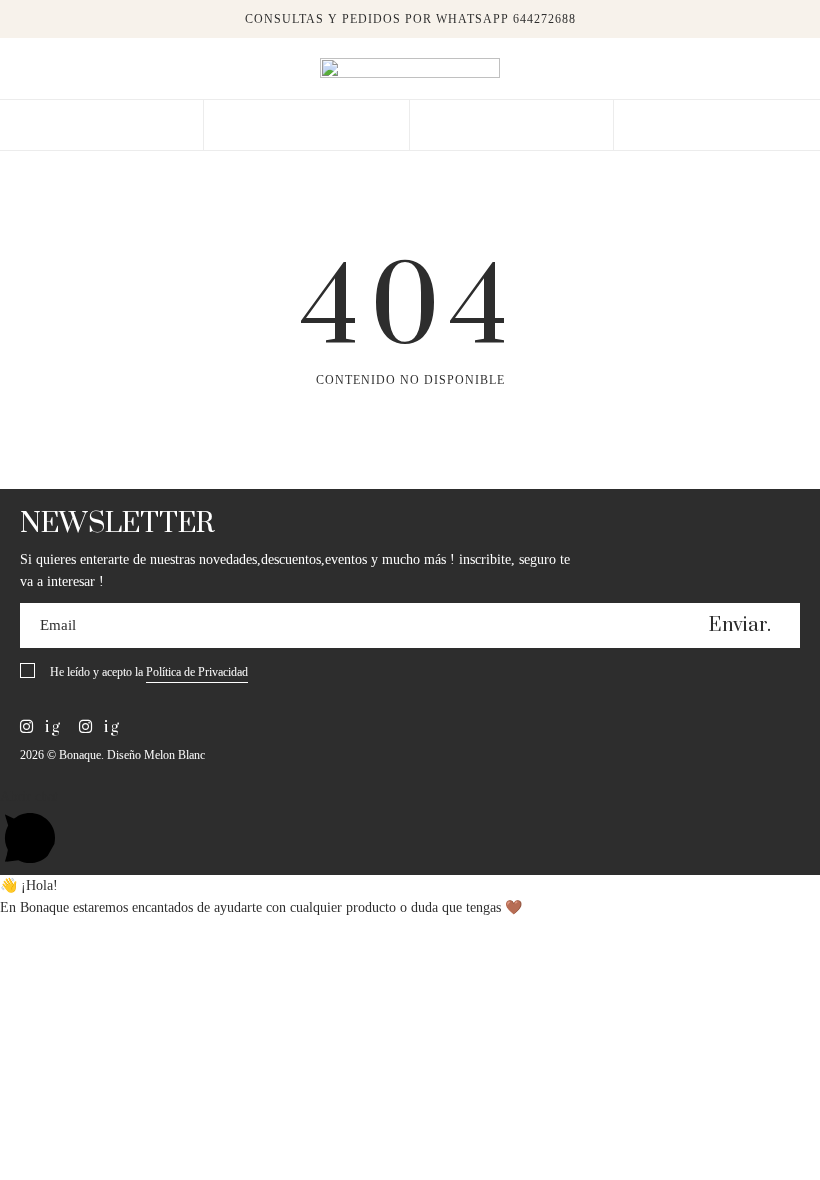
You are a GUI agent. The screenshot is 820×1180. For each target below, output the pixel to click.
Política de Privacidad (197, 672)
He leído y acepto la (149, 672)
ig (50, 727)
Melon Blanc (174, 755)
